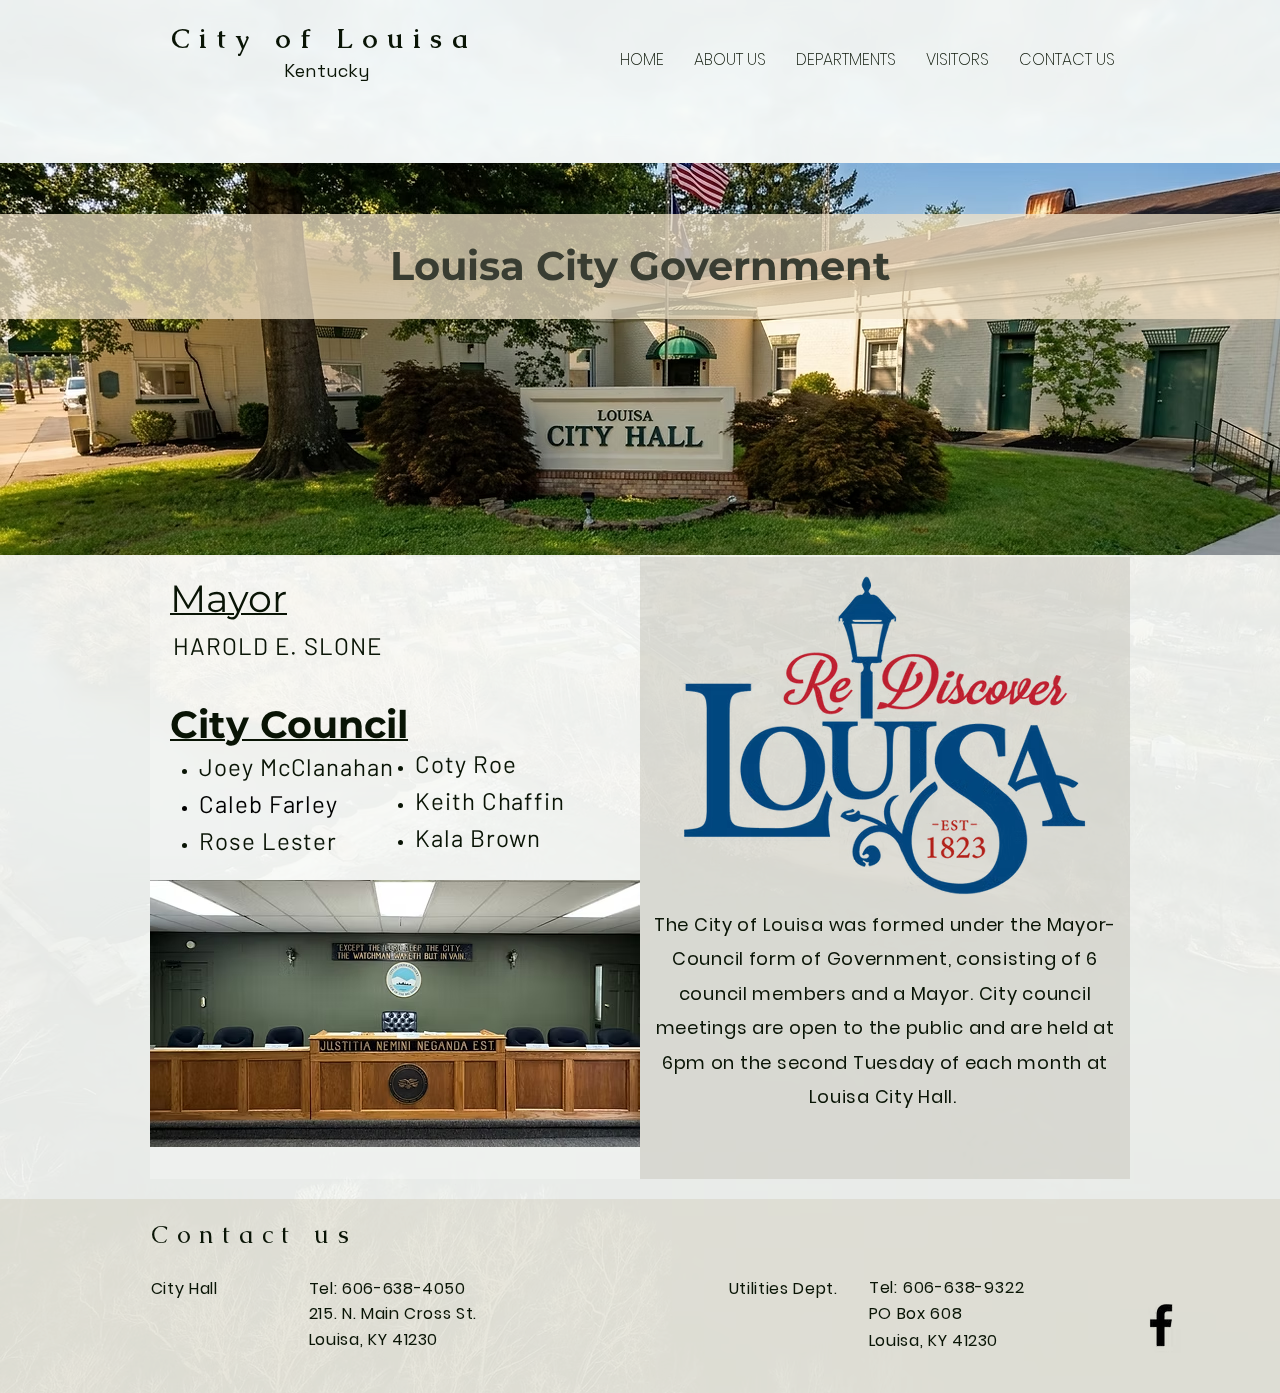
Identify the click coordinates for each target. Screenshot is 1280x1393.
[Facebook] (1161, 1325)
